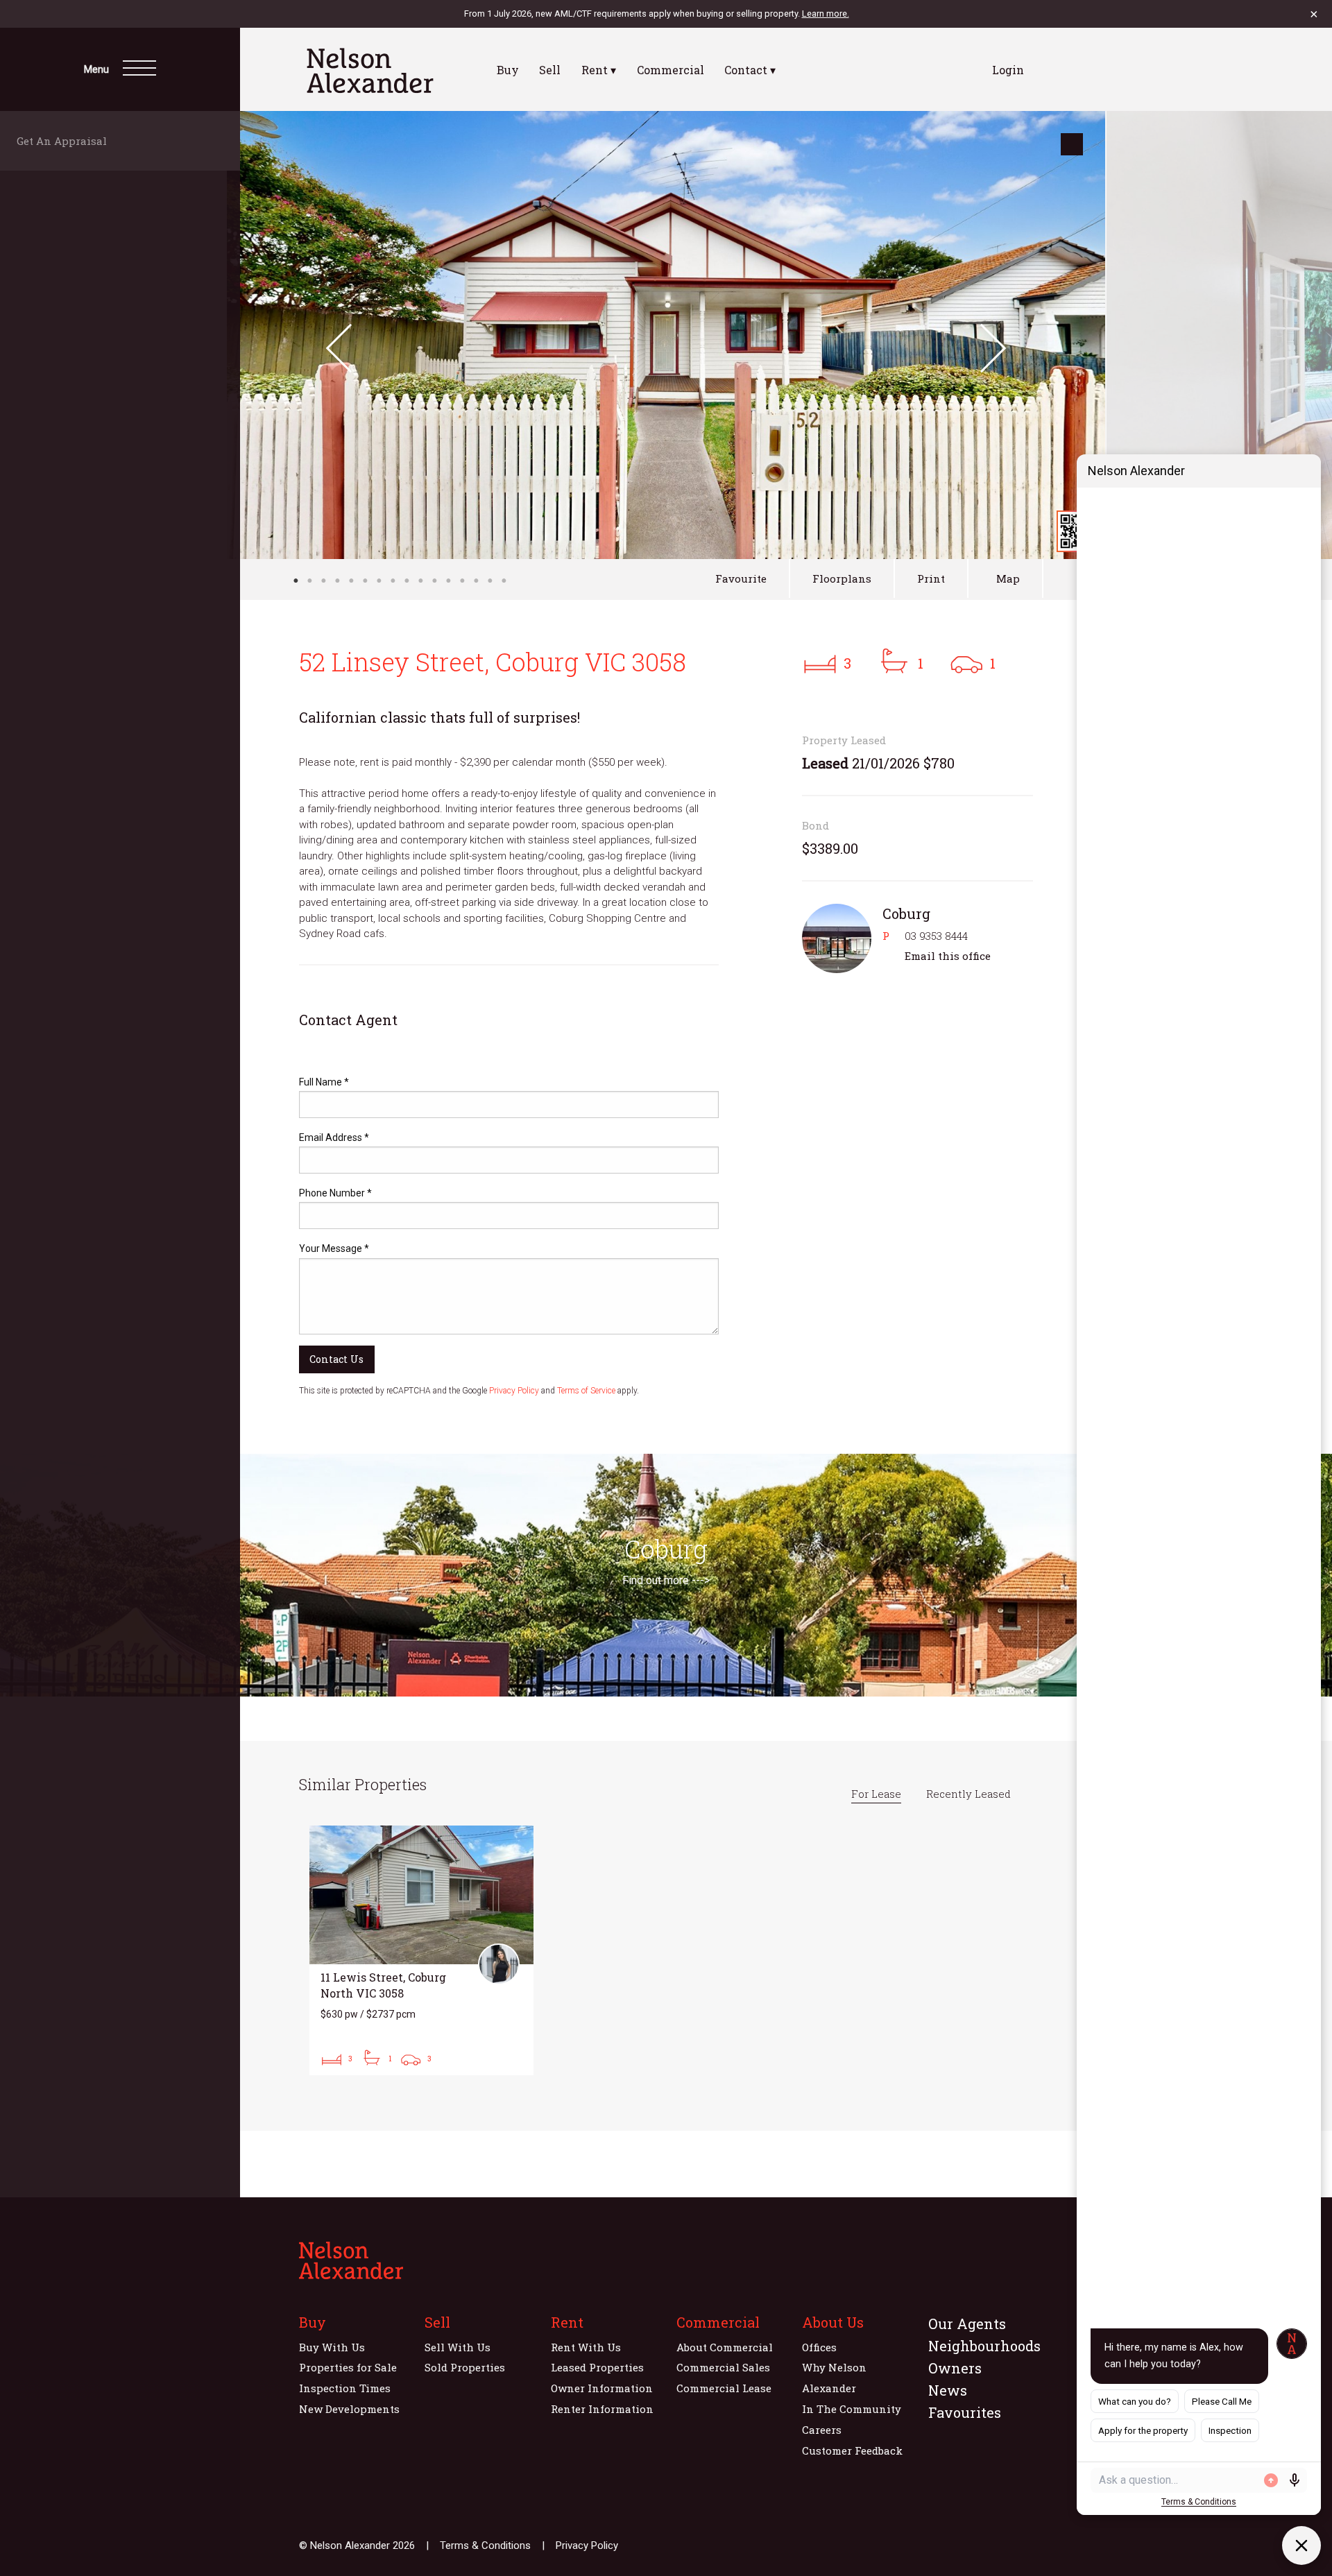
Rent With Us (586, 2347)
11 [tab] (434, 581)
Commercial (671, 70)
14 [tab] (476, 581)
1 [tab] (296, 581)
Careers (822, 2430)
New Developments (349, 2409)
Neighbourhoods (984, 2346)
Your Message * (334, 1248)
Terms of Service (586, 1391)
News (948, 2390)
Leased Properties (597, 2367)
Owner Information (602, 2388)
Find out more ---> (666, 1580)
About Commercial (725, 2347)
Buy (508, 70)
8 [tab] (393, 581)
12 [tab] (448, 581)
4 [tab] (337, 581)
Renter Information (602, 2409)
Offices (819, 2347)
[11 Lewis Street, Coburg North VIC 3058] (421, 1950)
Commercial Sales (723, 2367)
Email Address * (334, 1137)
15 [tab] (490, 581)
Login (1008, 70)
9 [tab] (407, 581)
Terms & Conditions (485, 2545)
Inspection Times (345, 2388)
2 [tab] (309, 581)
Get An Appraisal (66, 141)
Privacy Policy (514, 1391)
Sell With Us (458, 2347)
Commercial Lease (724, 2388)
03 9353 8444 (936, 936)
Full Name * (324, 1082)
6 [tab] (365, 581)
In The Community (852, 2409)
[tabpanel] (666, 335)
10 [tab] (420, 581)
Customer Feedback (852, 2450)
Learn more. (826, 14)
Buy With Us (332, 2347)
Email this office (948, 956)
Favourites (965, 2412)
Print (931, 578)
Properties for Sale (348, 2367)
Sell (550, 70)
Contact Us (336, 1359)
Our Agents (967, 2324)
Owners (955, 2368)
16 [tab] (504, 581)
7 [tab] (379, 581)
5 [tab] (351, 581)
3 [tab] (323, 581)
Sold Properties (465, 2367)
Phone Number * (335, 1193)
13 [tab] (462, 581)
